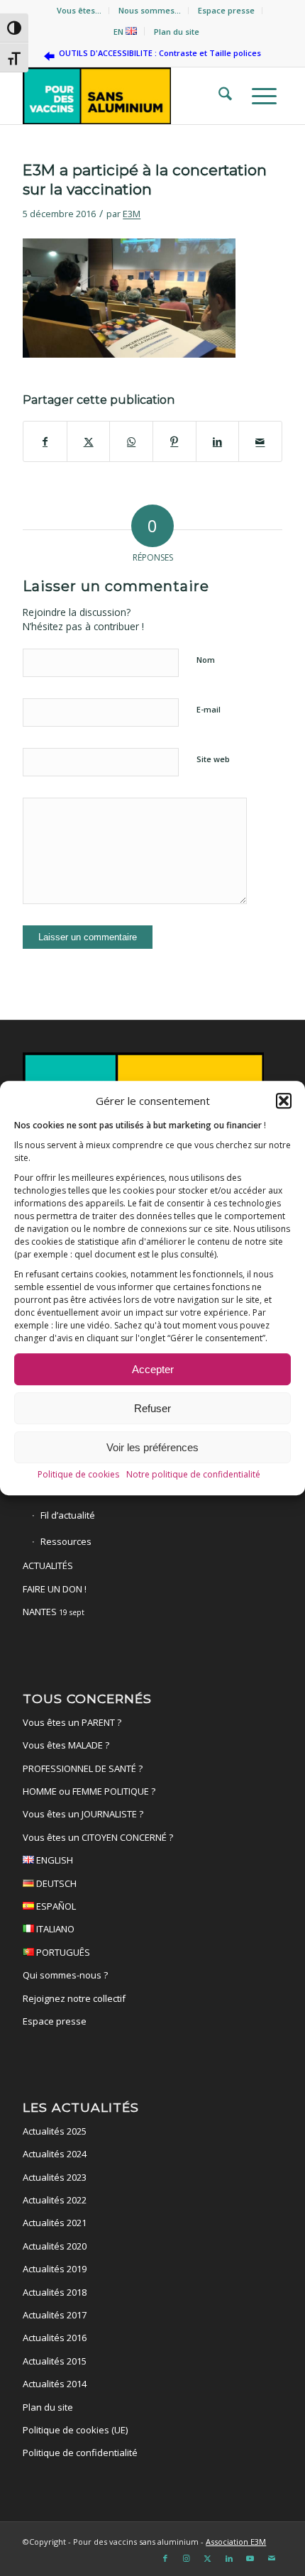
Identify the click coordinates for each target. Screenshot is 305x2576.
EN (120, 32)
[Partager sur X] (89, 441)
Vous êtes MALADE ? (66, 1745)
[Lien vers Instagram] (187, 2558)
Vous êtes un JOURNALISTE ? (83, 1814)
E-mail (209, 709)
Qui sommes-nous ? (65, 1975)
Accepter (153, 1369)
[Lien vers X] (208, 2558)
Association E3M (236, 2542)
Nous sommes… (150, 10)
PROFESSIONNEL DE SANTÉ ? (83, 1768)
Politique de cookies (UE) (75, 2430)
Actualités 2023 (55, 2177)
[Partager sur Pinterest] (174, 441)
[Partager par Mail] (260, 441)
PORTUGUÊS (62, 1952)
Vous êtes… (79, 10)
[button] (284, 1101)
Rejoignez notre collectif (74, 1998)
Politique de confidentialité (80, 2453)
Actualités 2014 (55, 2384)
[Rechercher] (221, 96)
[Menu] (260, 96)
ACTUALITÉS (48, 1565)
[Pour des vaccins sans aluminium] (126, 96)
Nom (206, 660)
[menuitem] (79, 11)
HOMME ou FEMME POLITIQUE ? (89, 1791)
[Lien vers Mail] (272, 2558)
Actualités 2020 (55, 2246)
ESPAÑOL (55, 1906)
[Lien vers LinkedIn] (229, 2558)
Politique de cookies (78, 1474)
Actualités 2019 (55, 2269)
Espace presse (226, 10)
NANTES (54, 1612)
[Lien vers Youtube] (250, 2558)
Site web (213, 759)
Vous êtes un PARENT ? (72, 1722)
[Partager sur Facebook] (45, 441)
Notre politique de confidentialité (193, 1474)
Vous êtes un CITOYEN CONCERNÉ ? (98, 1837)
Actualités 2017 (55, 2315)
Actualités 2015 (55, 2361)
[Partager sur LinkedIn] (218, 441)
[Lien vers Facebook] (165, 2558)
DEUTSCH (55, 1883)
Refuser (152, 1408)
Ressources (66, 1541)
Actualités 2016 (55, 2338)
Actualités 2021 (55, 2223)
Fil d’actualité (68, 1515)
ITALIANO (54, 1929)
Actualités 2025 (55, 2131)
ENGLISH (54, 1860)
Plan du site (177, 32)
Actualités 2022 (55, 2200)
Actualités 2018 (55, 2292)
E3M (132, 214)
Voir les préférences (152, 1447)
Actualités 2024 (55, 2154)
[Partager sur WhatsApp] (131, 441)
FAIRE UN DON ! (55, 1589)
